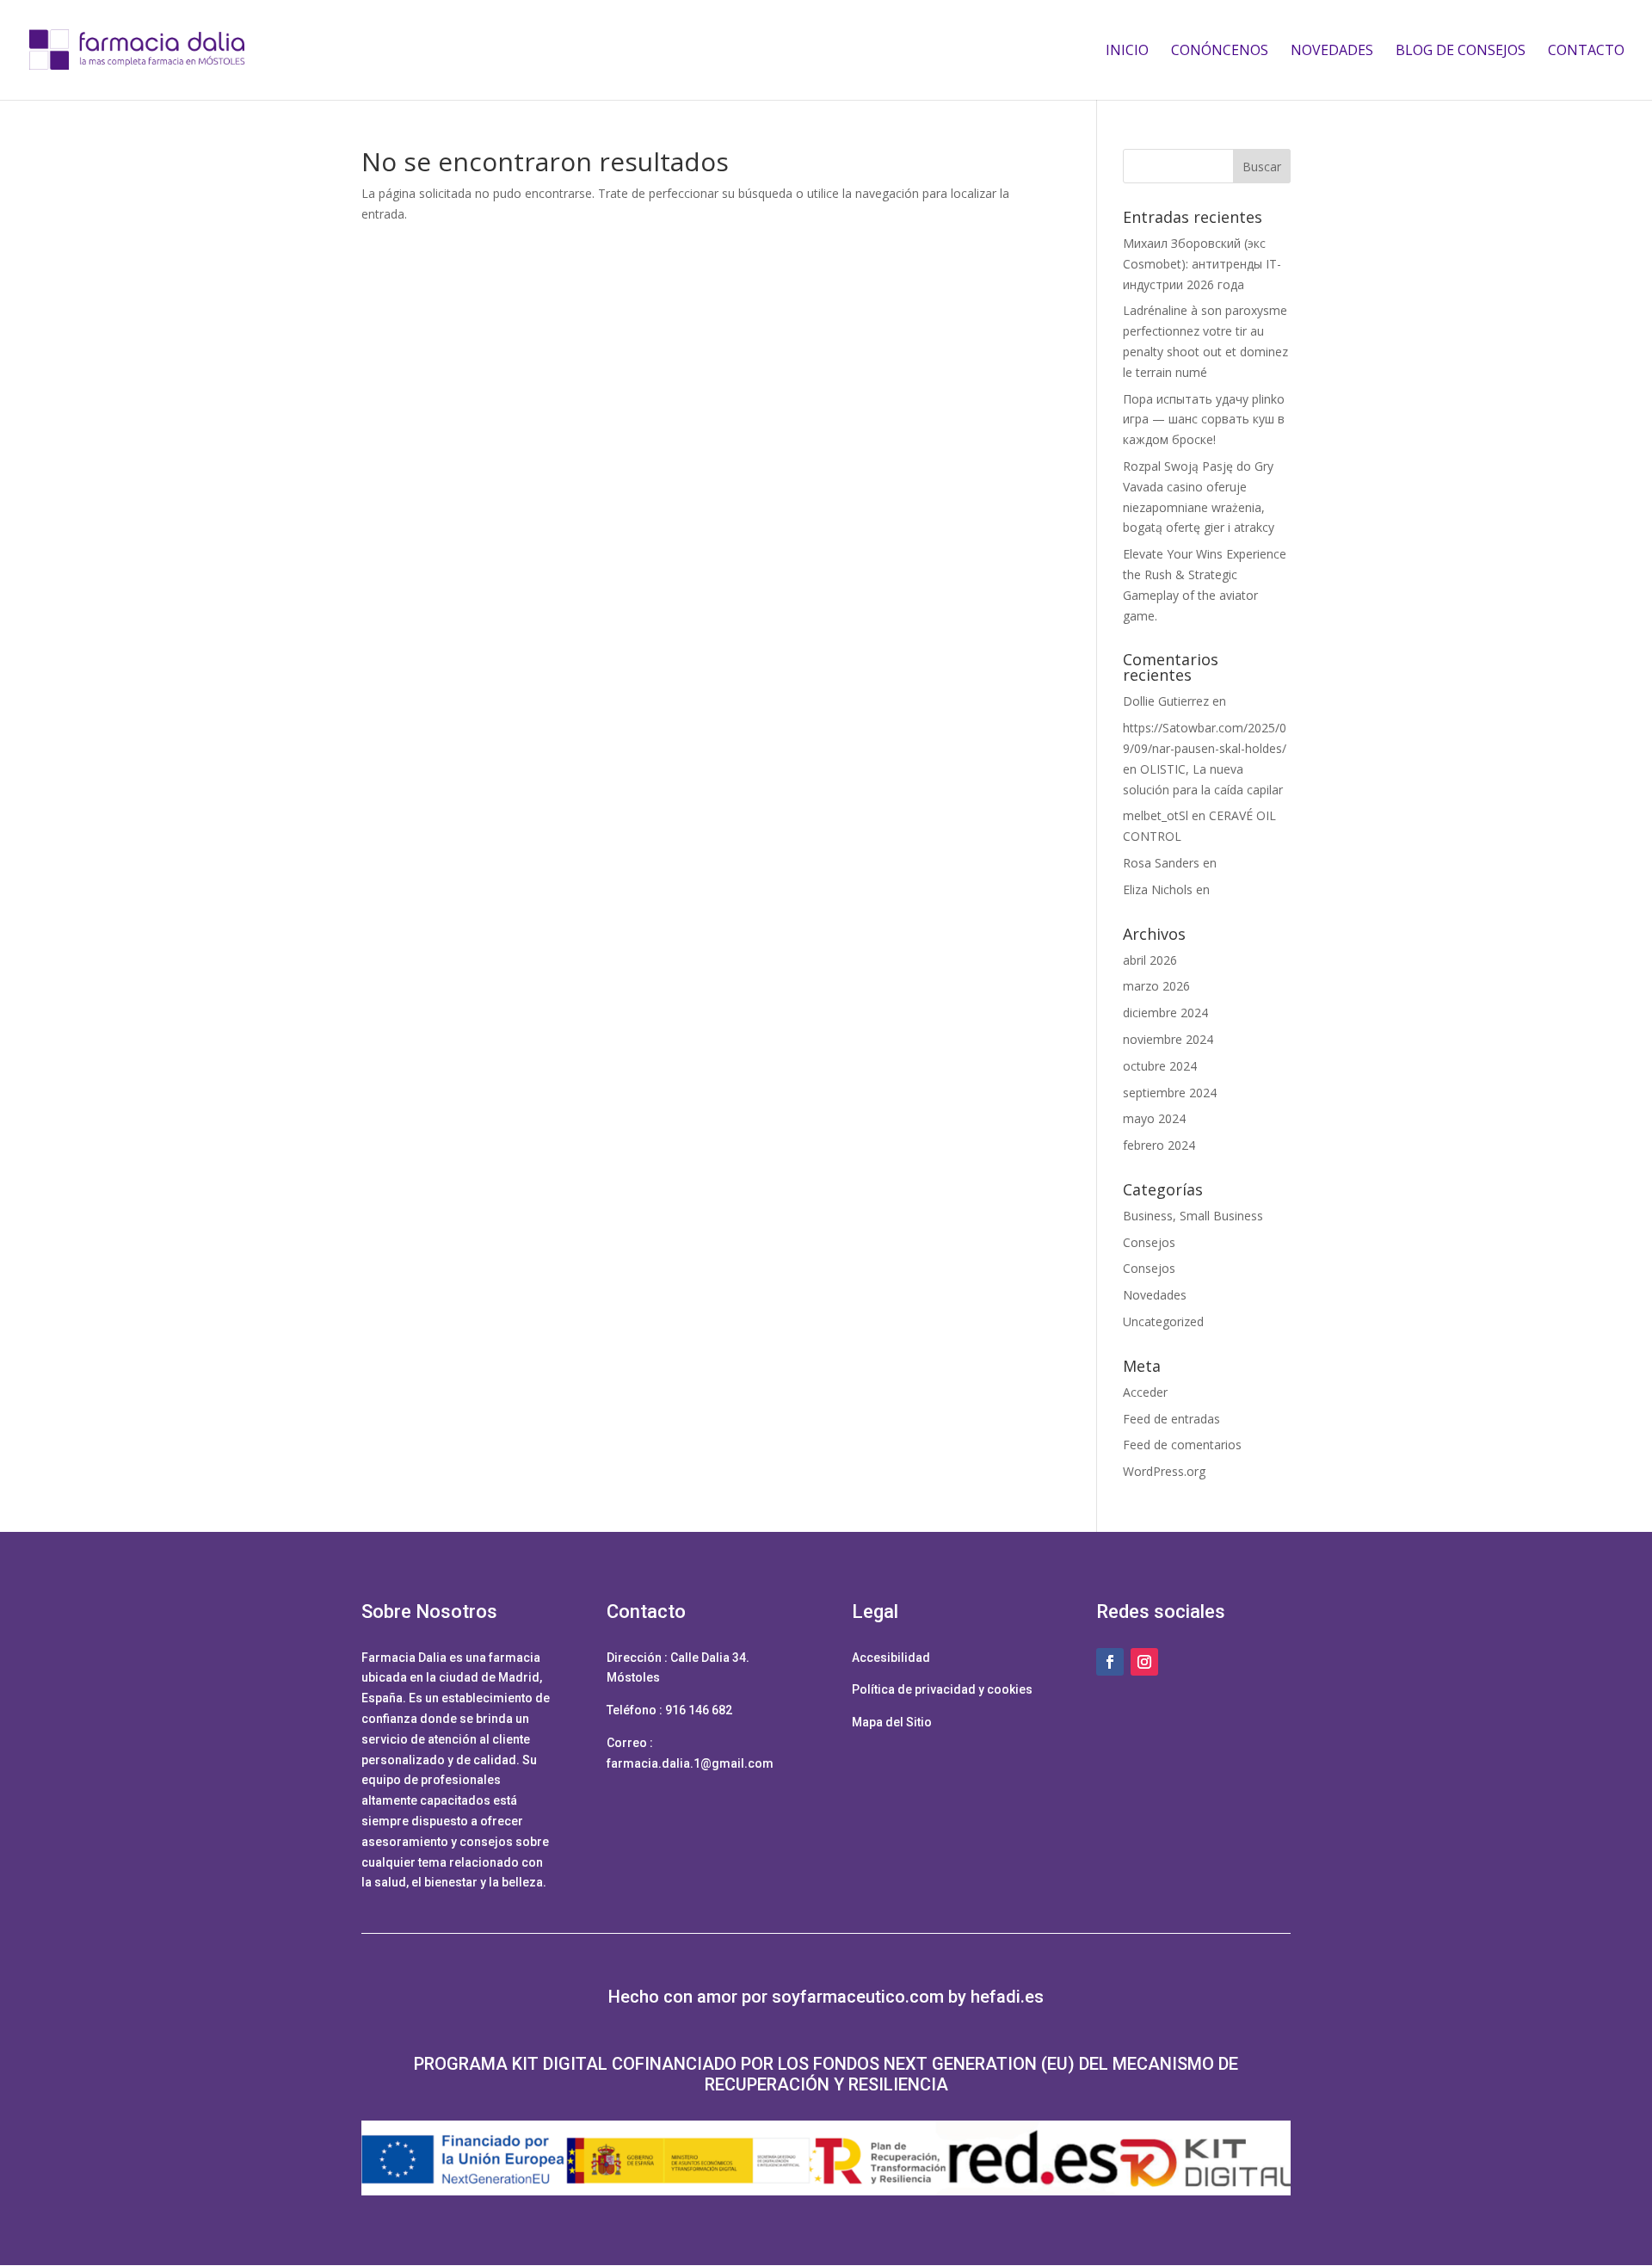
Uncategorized (1163, 1321)
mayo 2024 (1154, 1118)
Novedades (1332, 52)
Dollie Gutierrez (1166, 701)
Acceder (1145, 1392)
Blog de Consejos (1461, 52)
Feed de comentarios (1182, 1445)
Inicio (1127, 52)
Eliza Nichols (1158, 889)
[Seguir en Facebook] (1110, 1662)
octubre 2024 (1160, 1066)
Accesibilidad (891, 1658)
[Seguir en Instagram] (1144, 1662)
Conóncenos (1220, 52)
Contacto (1586, 52)
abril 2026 (1150, 960)
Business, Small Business (1193, 1216)
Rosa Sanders (1161, 863)
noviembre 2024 (1168, 1039)
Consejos (1149, 1242)
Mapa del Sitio (892, 1722)
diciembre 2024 (1165, 1013)
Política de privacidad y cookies (942, 1689)
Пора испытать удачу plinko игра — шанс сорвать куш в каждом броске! (1204, 420)
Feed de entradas (1171, 1419)
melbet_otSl (1156, 815)
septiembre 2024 (1170, 1093)
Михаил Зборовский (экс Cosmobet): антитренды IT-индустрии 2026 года (1202, 264)
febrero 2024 (1159, 1145)
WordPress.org (1164, 1471)
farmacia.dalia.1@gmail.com (690, 1763)
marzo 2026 (1156, 986)
